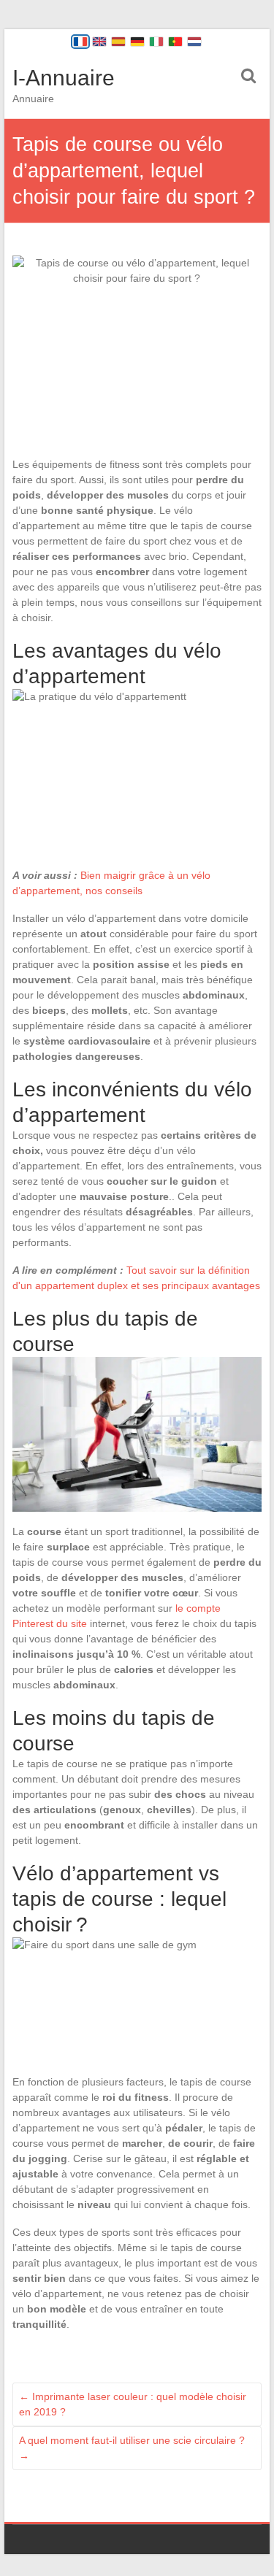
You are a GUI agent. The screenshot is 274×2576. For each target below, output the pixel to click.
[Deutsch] (137, 42)
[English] (99, 42)
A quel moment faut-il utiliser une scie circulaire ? (132, 2448)
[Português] (175, 42)
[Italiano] (156, 42)
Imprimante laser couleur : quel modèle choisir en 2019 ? (133, 2404)
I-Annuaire (64, 78)
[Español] (118, 42)
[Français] (80, 42)
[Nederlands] (194, 42)
